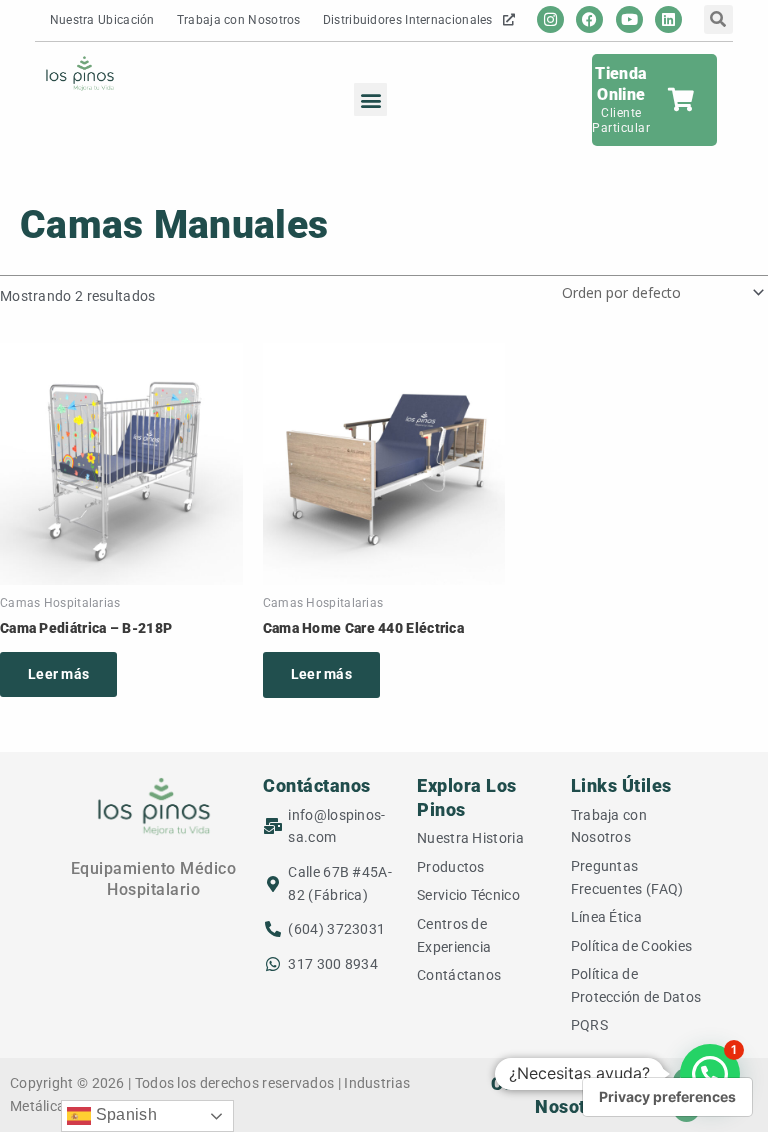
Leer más (58, 674)
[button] (370, 99)
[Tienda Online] (680, 99)
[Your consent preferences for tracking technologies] (667, 1097)
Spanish (123, 1114)
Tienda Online (621, 84)
